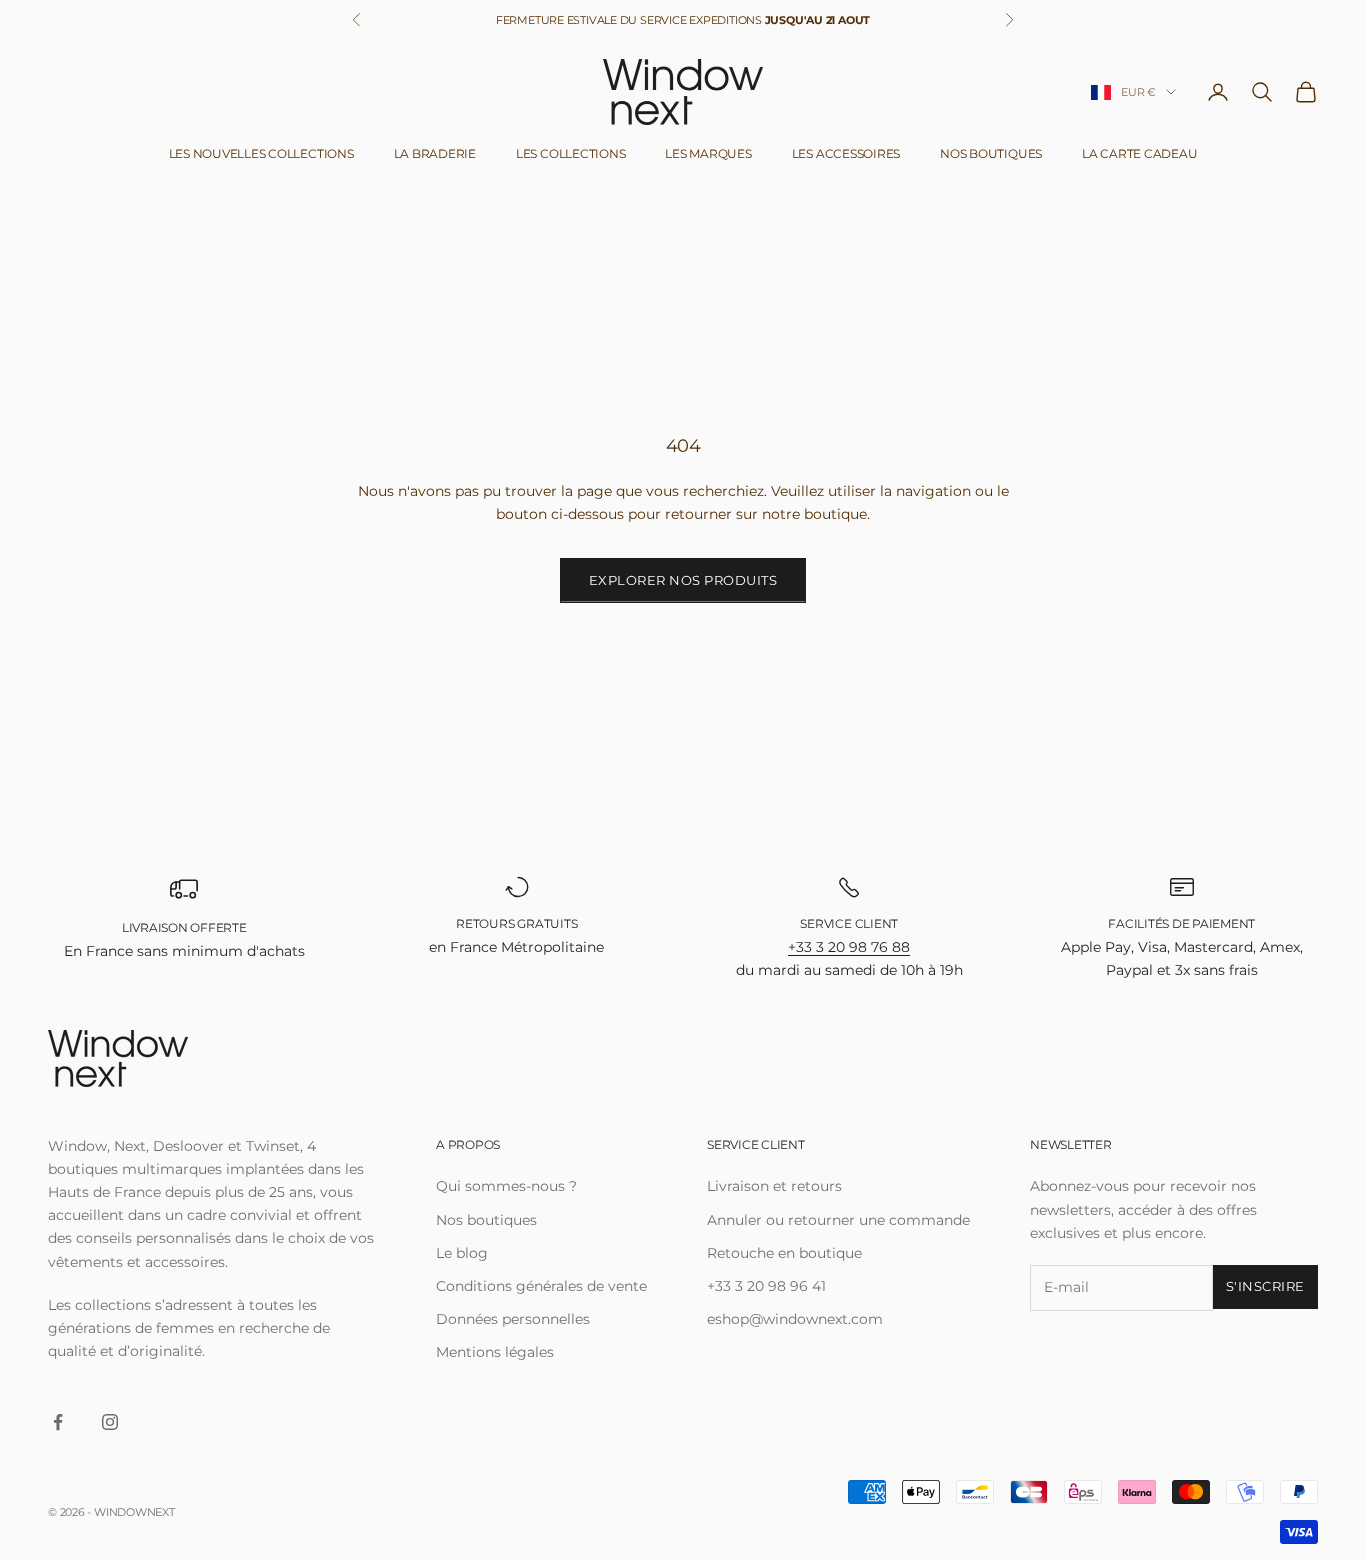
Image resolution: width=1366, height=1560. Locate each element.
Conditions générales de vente (541, 1286)
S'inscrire (1265, 1286)
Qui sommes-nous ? (506, 1186)
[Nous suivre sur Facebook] (58, 1422)
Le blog (462, 1253)
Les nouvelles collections (261, 153)
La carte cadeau (1139, 153)
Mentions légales (495, 1352)
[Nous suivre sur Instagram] (110, 1422)
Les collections (570, 153)
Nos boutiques (991, 153)
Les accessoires (846, 153)
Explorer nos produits (683, 580)
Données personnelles (513, 1319)
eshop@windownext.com (795, 1319)
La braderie (435, 153)
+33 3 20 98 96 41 (766, 1286)
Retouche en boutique (784, 1253)
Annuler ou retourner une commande (838, 1220)
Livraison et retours (774, 1186)
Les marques (708, 153)
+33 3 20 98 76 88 (849, 947)
